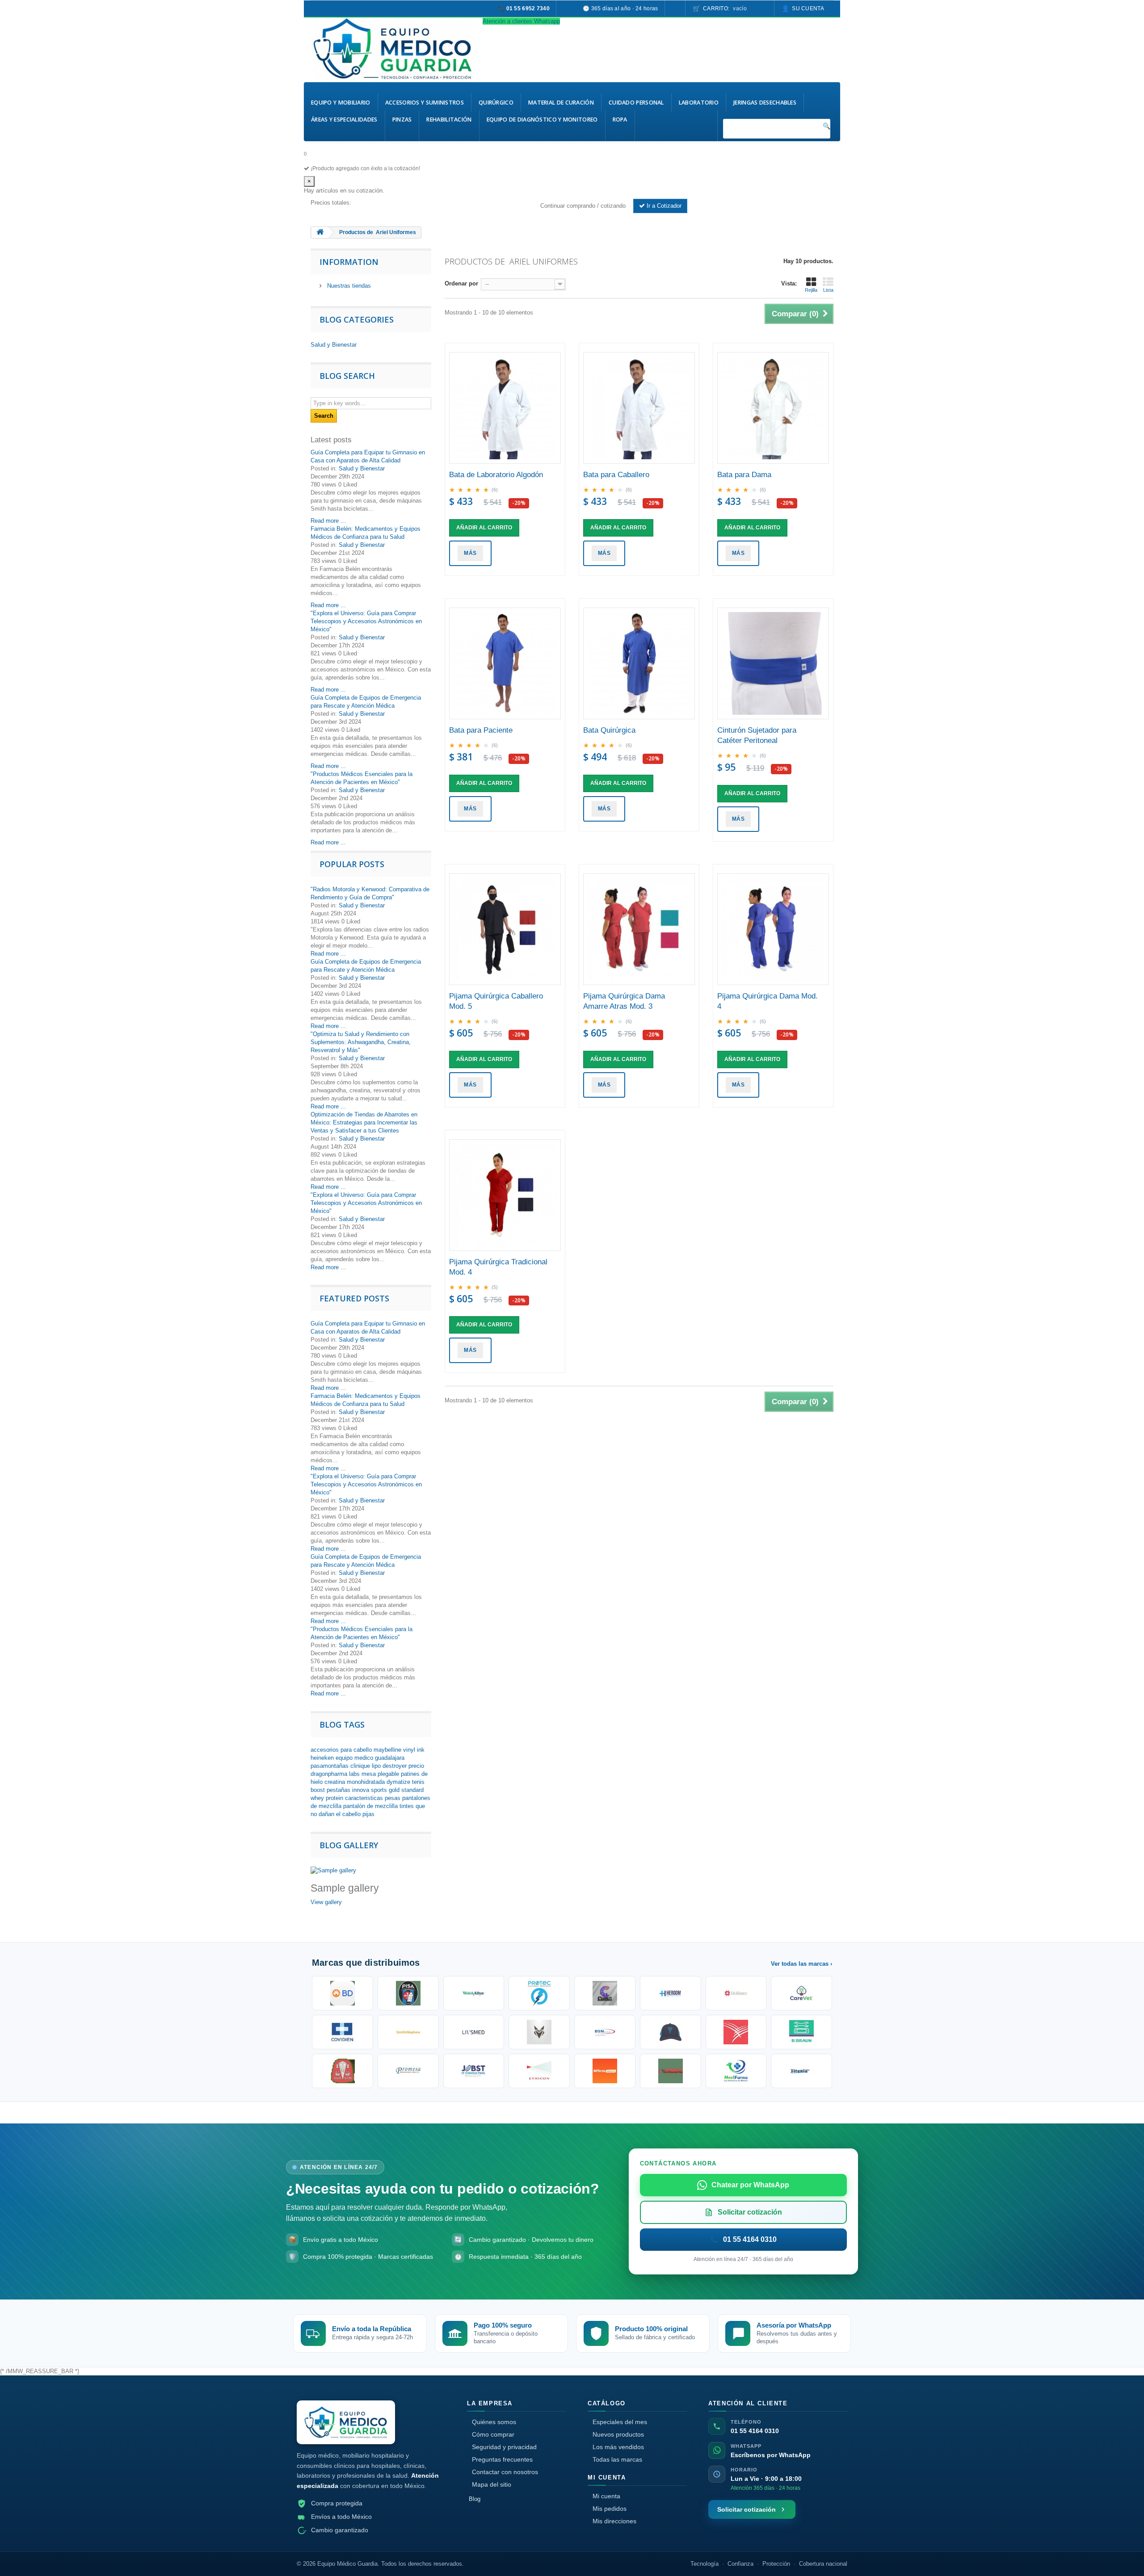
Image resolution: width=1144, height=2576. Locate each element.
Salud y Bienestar (334, 345)
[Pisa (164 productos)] (408, 1993)
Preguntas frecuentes (502, 2459)
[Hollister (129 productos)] (736, 1993)
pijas (368, 1814)
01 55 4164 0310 (755, 2431)
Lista (828, 290)
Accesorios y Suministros (425, 103)
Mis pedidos (610, 2509)
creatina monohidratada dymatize (367, 1782)
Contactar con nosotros (505, 2472)
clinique (360, 1766)
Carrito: (725, 8)
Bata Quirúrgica (609, 730)
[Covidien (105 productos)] (343, 2032)
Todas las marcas (617, 2459)
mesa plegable (380, 1774)
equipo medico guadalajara (370, 1758)
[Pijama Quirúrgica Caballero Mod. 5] (505, 929)
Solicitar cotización (747, 2509)
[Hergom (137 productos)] (671, 1993)
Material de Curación (561, 103)
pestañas (339, 1790)
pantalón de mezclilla (370, 1806)
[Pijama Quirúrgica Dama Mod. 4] (773, 929)
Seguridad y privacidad (504, 2447)
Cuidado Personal (636, 103)
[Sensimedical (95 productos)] (474, 2032)
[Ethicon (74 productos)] (539, 2071)
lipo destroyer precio (398, 1766)
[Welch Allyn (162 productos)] (474, 1993)
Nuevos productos (618, 2434)
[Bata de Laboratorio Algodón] (505, 408)
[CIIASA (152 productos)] (605, 1993)
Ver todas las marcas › (801, 1964)
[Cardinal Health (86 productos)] (736, 2032)
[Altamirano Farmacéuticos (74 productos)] (605, 2071)
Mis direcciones (614, 2521)
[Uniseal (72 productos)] (671, 2071)
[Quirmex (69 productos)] (736, 2071)
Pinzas (402, 120)
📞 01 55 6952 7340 (524, 8)
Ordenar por (461, 283)
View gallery (326, 1902)
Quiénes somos (494, 2422)
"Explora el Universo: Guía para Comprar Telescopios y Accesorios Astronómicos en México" (366, 621)
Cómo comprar (493, 2434)
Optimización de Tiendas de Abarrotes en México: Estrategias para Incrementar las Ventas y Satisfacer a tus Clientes (364, 1122)
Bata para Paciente (481, 730)
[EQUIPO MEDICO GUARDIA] (393, 49)
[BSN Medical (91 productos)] (605, 2032)
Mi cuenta (606, 2496)
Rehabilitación (449, 120)
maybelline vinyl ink (399, 1750)
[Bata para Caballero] (639, 408)
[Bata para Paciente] (505, 663)
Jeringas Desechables (765, 103)
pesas (393, 1798)
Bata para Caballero (616, 475)
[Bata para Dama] (773, 408)
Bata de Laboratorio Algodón (496, 475)
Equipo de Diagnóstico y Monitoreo (542, 120)
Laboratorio (699, 103)
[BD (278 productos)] (343, 1993)
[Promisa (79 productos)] (408, 2071)
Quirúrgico (496, 103)
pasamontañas (330, 1766)
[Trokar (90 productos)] (671, 2032)
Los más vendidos (618, 2447)
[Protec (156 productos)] (539, 1993)
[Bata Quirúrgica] (639, 663)
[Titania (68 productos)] (801, 2071)
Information (349, 262)
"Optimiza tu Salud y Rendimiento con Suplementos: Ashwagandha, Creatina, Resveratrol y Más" (361, 1042)
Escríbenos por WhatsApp (771, 2455)
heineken (322, 1758)
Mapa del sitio (492, 2484)
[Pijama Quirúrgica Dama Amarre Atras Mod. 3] (639, 929)
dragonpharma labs (335, 1774)
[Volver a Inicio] (320, 233)
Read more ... (328, 521)
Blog (475, 2499)
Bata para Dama (744, 475)
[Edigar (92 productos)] (539, 2032)
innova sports (370, 1790)
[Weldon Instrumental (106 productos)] (801, 1993)
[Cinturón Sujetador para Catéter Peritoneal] (773, 663)
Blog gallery (349, 1845)
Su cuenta (808, 8)
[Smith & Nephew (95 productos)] (408, 2032)
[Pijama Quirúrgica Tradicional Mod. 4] (505, 1195)
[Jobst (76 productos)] (474, 2071)
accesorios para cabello (341, 1750)
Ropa (620, 120)
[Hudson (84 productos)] (343, 2071)
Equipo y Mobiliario (341, 103)
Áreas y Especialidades (344, 120)
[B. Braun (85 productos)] (801, 2032)
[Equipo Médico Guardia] (346, 2423)
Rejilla (811, 290)
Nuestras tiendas (348, 286)
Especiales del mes (620, 2422)
